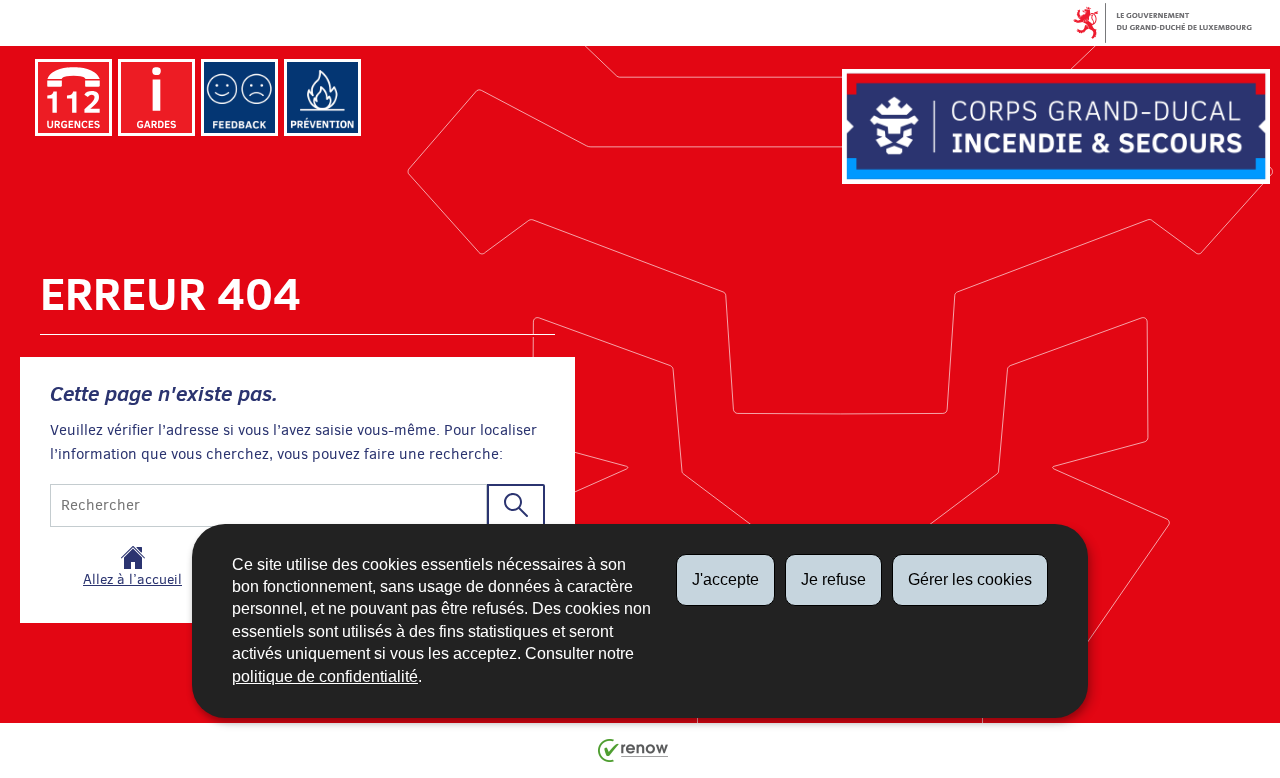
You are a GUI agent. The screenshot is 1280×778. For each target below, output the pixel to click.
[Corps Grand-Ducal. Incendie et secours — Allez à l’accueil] (1056, 126)
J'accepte (725, 579)
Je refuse (833, 579)
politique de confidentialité (325, 676)
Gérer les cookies (970, 579)
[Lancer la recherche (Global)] (516, 505)
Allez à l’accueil (132, 579)
